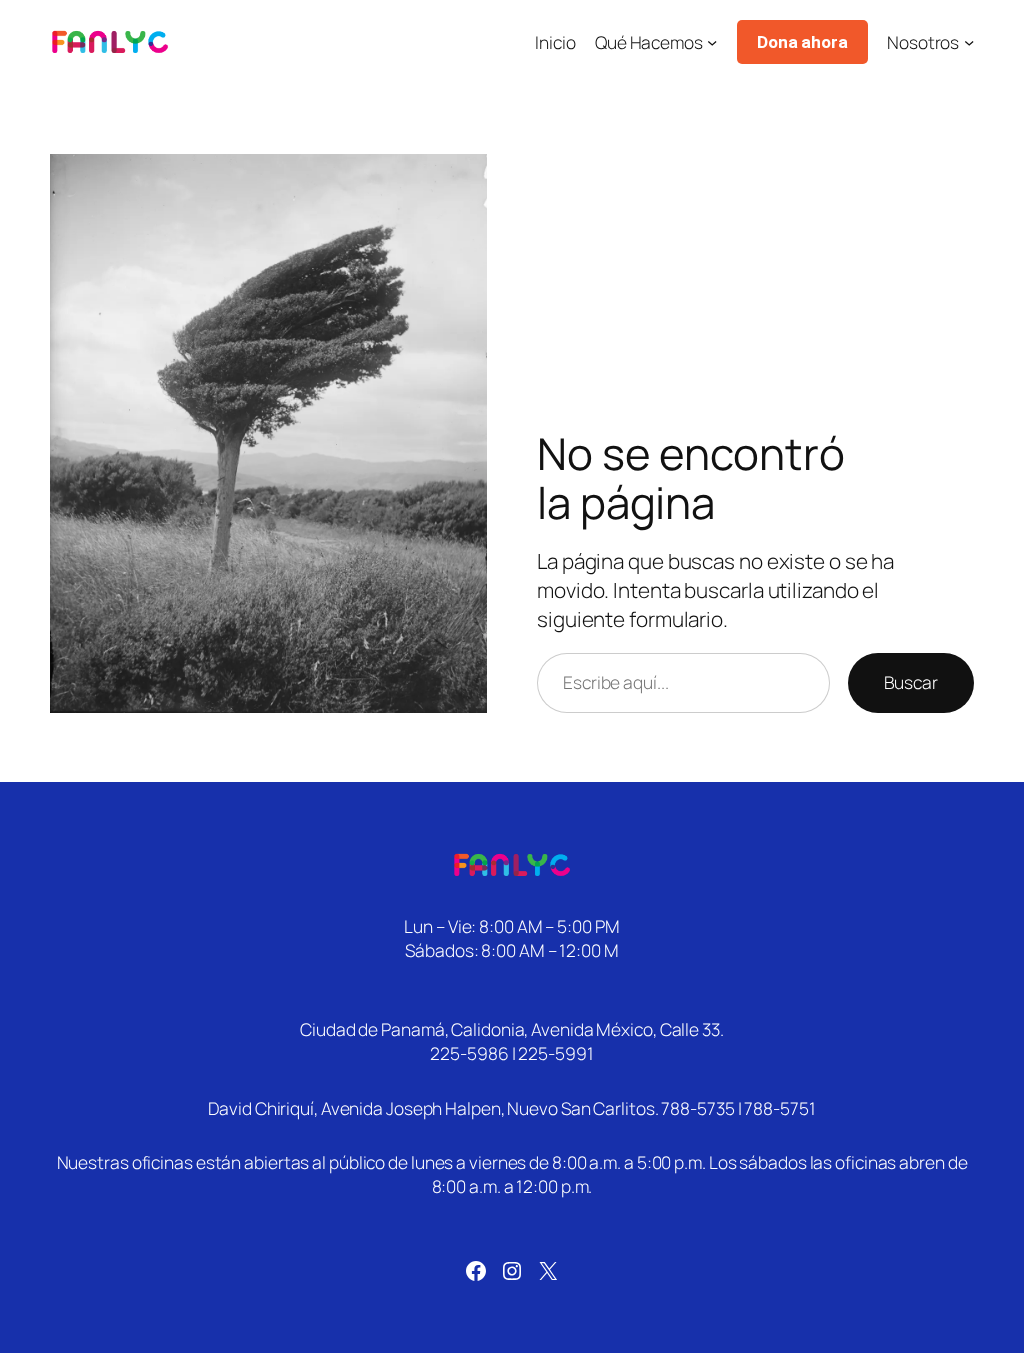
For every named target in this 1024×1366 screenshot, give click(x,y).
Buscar (911, 682)
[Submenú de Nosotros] (969, 42)
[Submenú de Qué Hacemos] (712, 42)
